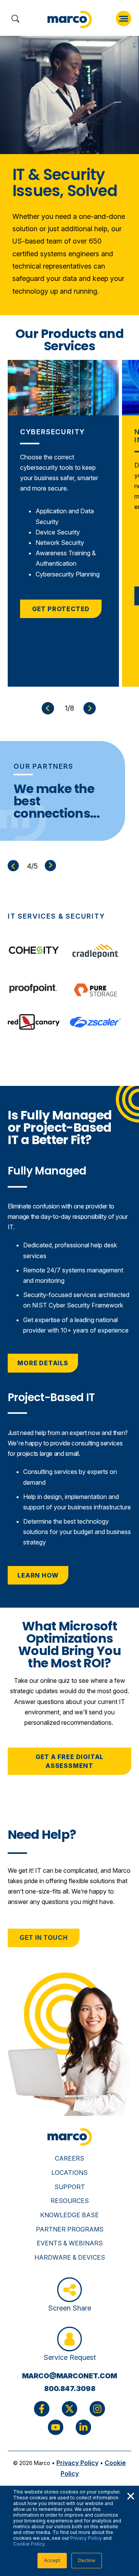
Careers (69, 2158)
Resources (70, 2201)
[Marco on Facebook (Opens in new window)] (42, 2409)
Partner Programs (70, 2229)
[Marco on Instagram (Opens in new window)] (97, 2409)
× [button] (131, 2495)
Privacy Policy (86, 2538)
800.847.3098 (70, 2389)
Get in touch (44, 1938)
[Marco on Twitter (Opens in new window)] (69, 2409)
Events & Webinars (70, 2243)
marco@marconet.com (69, 2376)
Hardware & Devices (70, 2257)
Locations (69, 2173)
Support (70, 2187)
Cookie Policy (29, 2544)
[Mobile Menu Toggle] (124, 18)
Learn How (38, 1575)
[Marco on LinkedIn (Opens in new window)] (83, 2427)
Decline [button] (87, 2560)
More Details (43, 1363)
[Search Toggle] (15, 19)
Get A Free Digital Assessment (69, 1761)
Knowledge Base (69, 2215)
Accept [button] (52, 2560)
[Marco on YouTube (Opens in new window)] (56, 2427)
